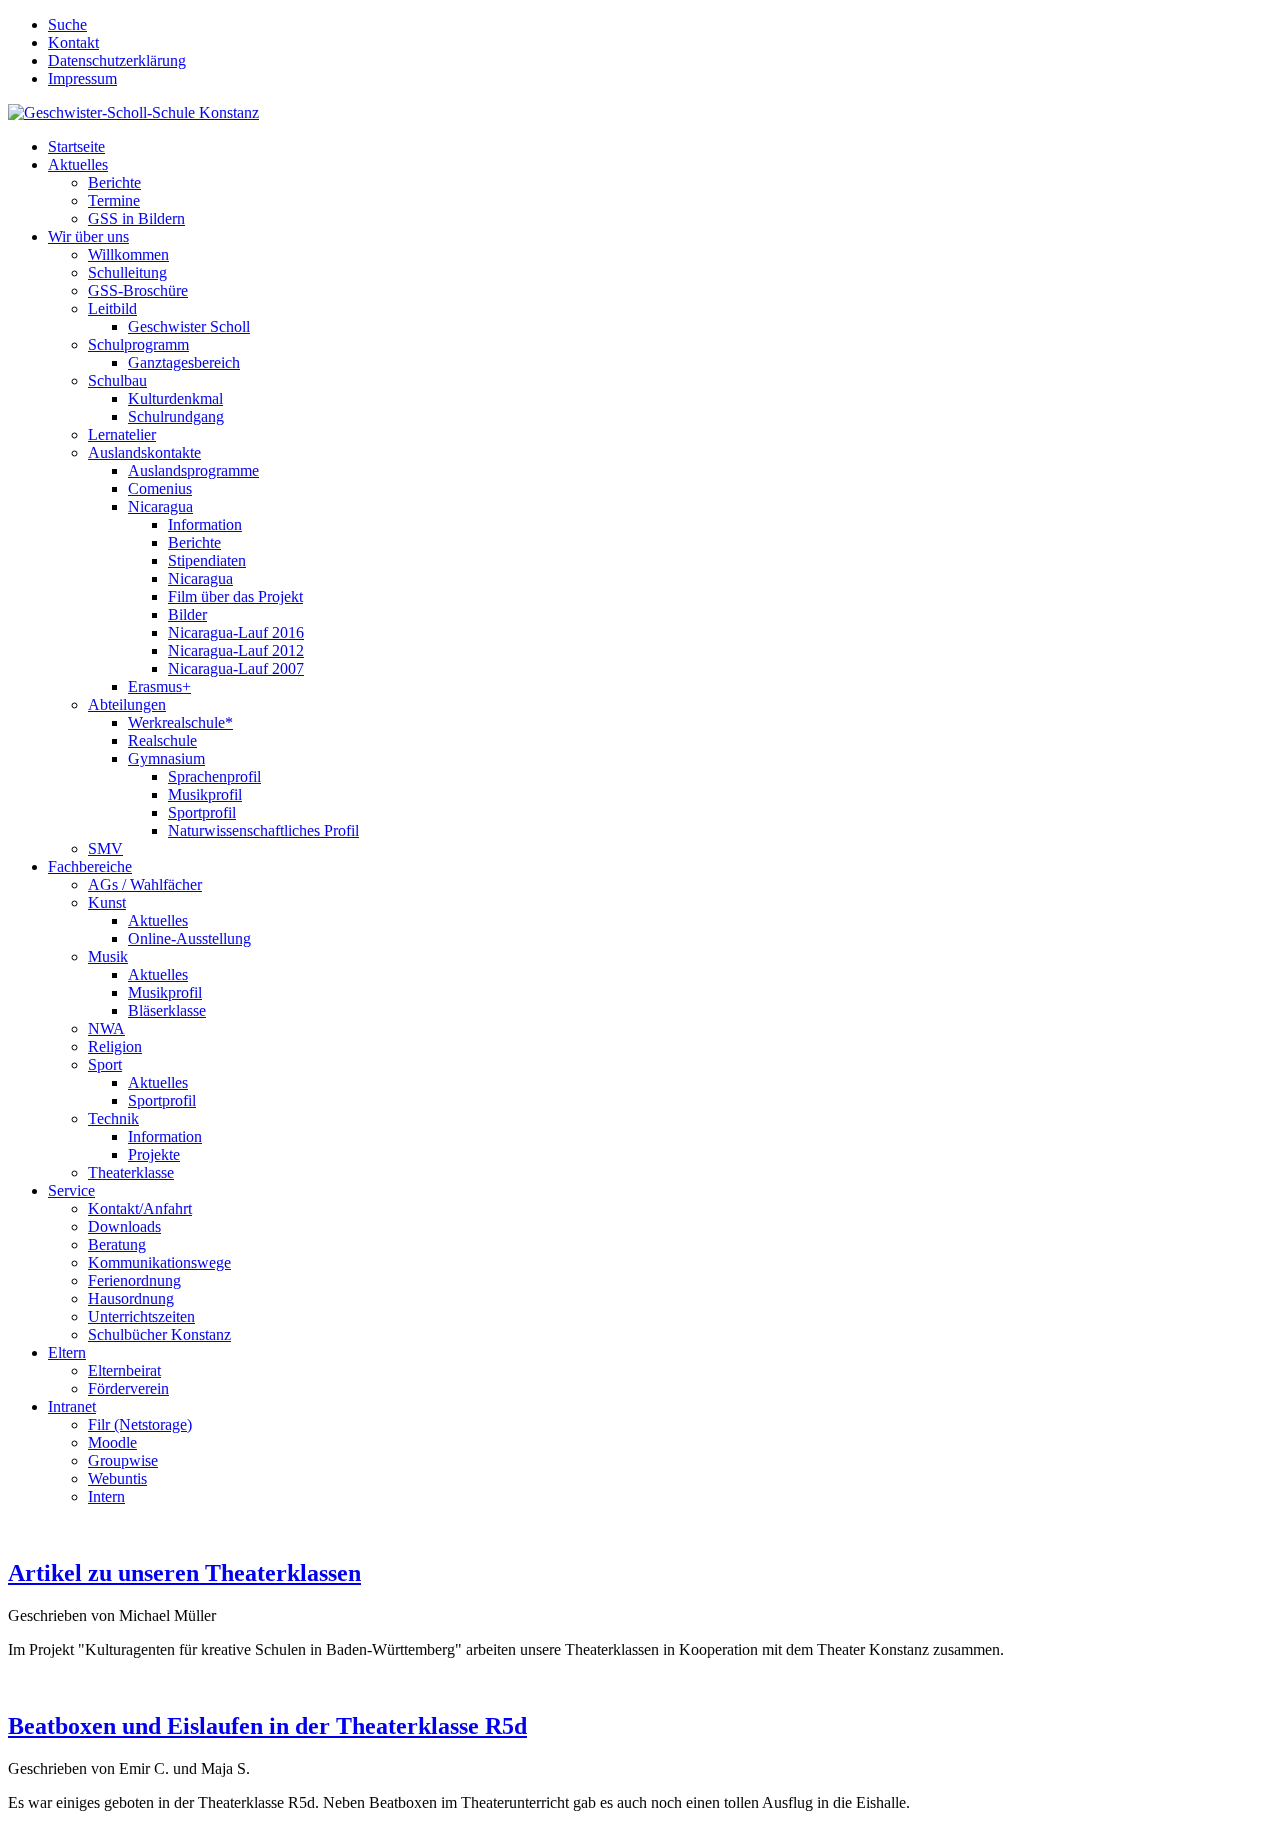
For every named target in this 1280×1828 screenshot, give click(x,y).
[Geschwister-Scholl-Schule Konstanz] (133, 112)
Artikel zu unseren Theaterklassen (184, 1573)
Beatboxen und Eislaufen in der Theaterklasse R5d (267, 1726)
